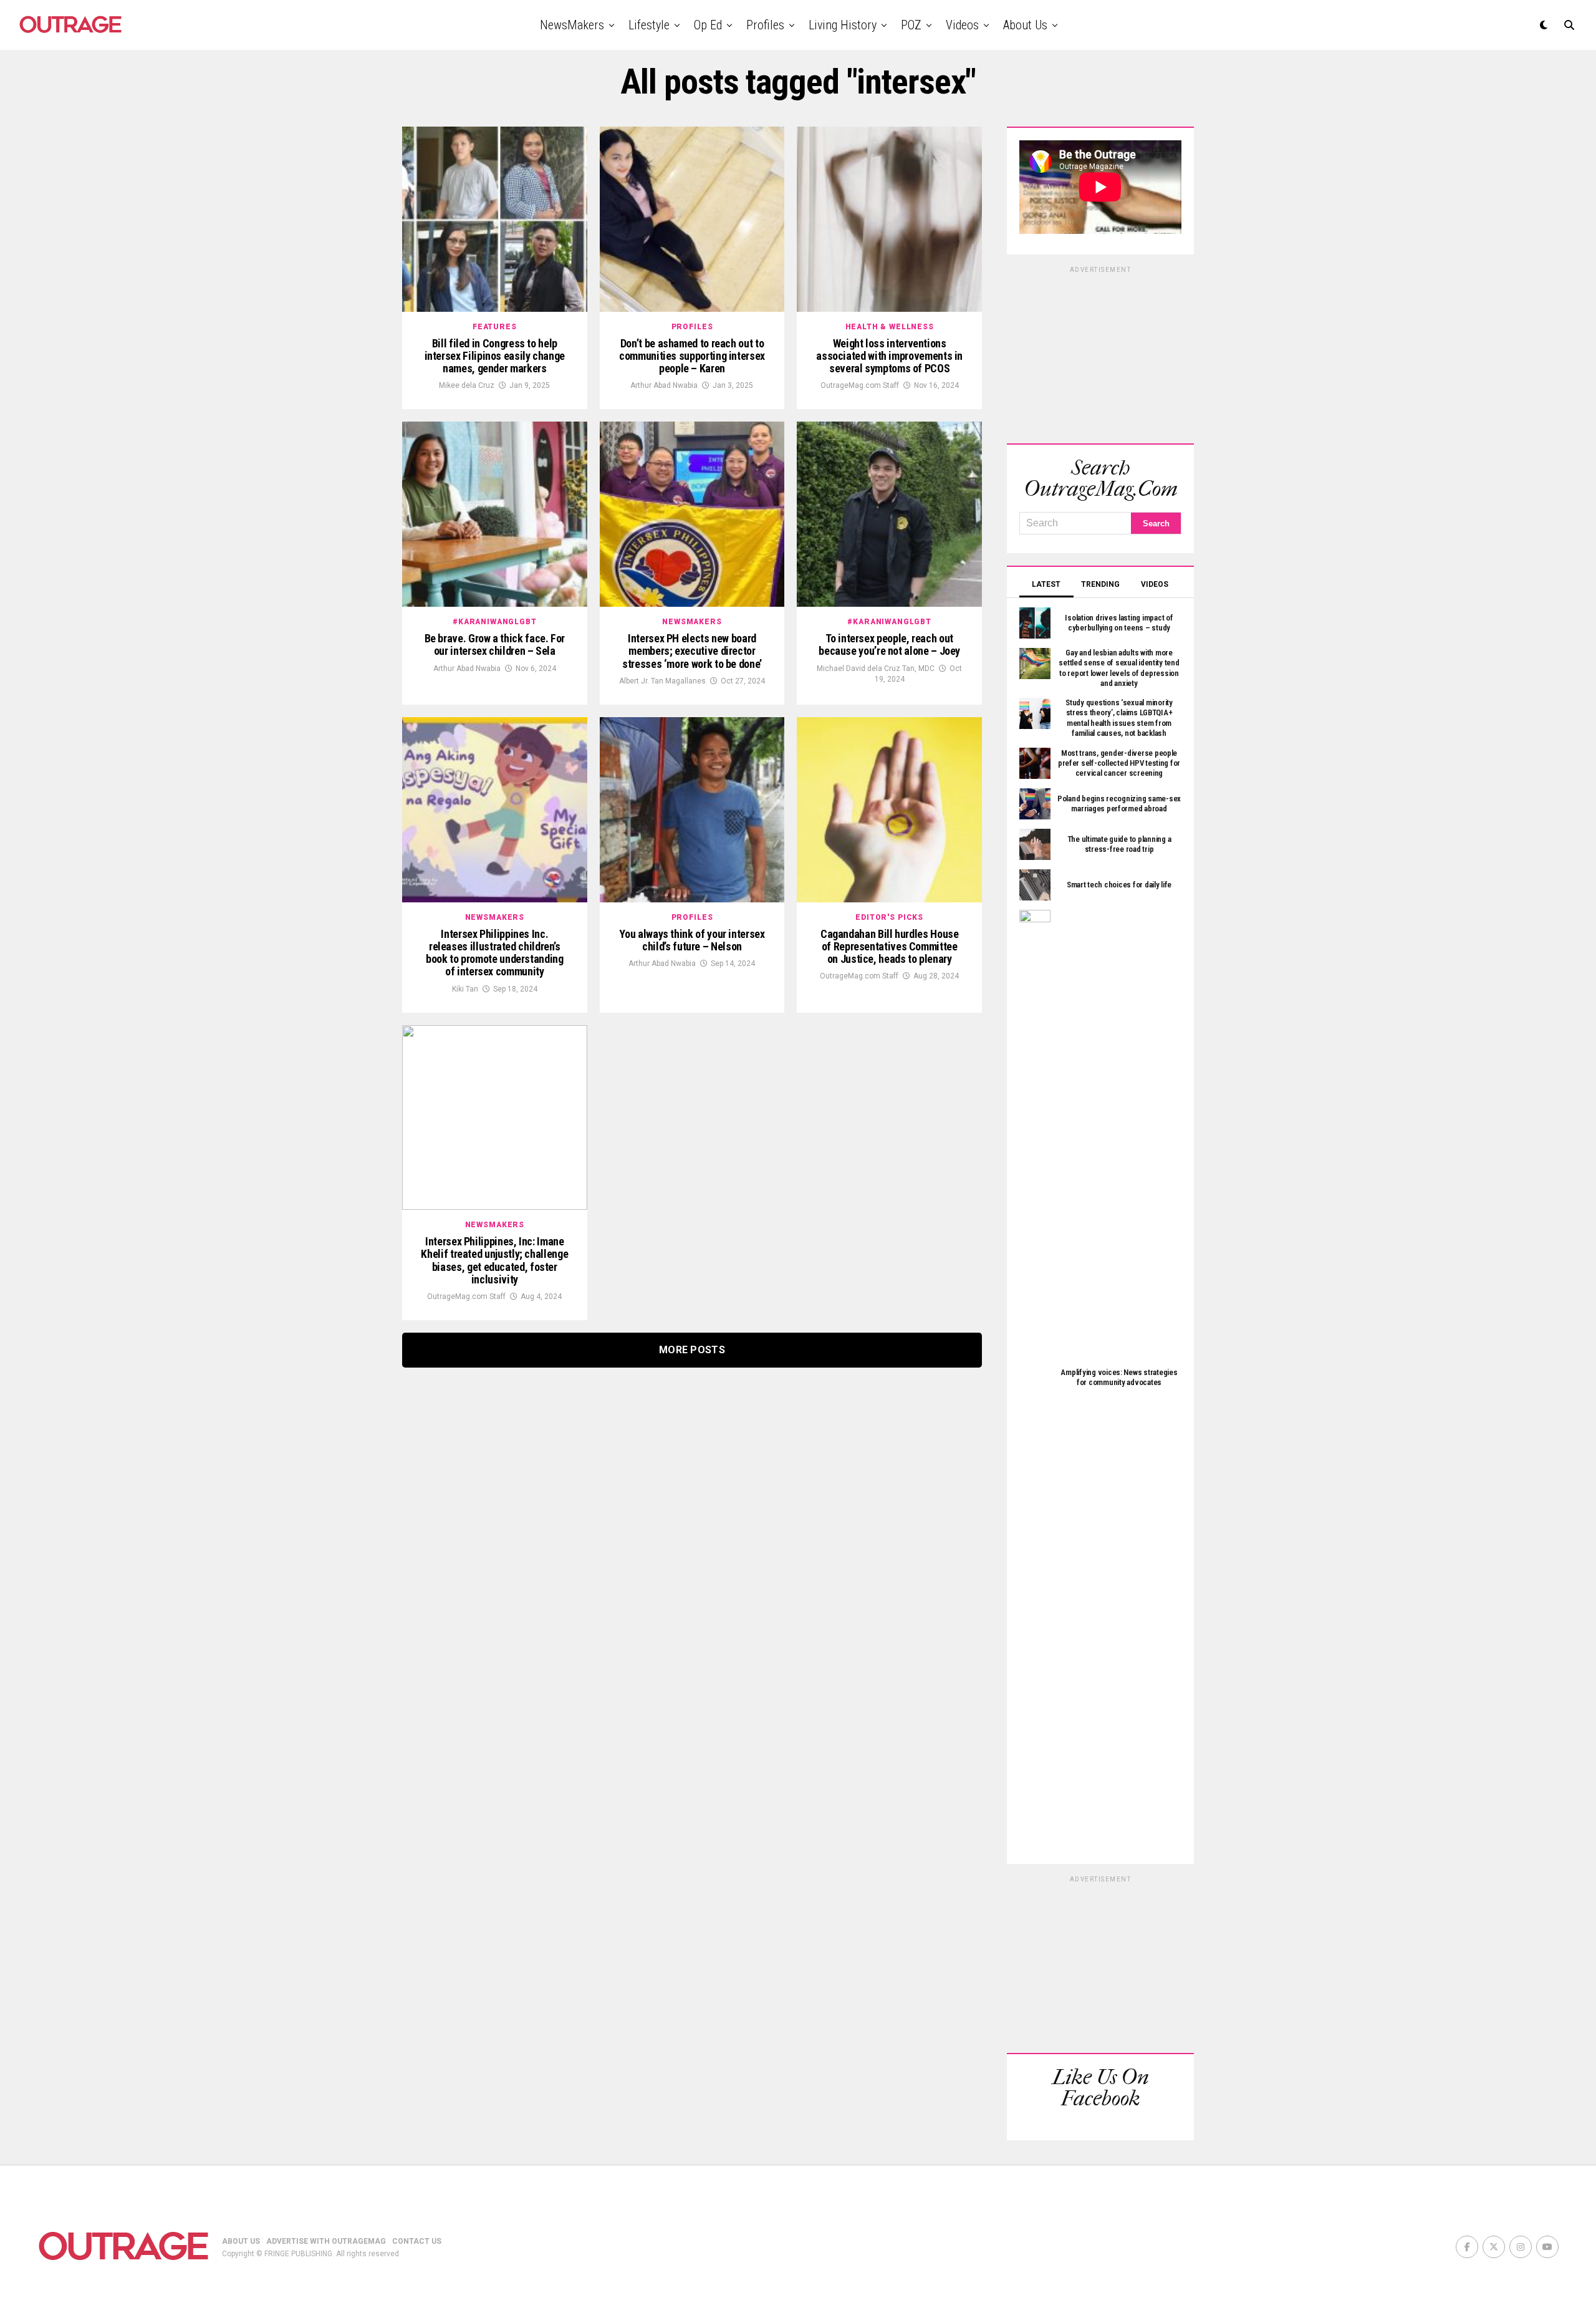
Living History (843, 25)
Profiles (765, 25)
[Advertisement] (1100, 353)
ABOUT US (241, 2241)
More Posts (692, 1350)
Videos (962, 25)
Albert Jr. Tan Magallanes (662, 681)
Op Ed (708, 25)
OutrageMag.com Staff (860, 385)
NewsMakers (572, 25)
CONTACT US (417, 2241)
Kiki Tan (465, 989)
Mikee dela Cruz (467, 385)
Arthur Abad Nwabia (664, 385)
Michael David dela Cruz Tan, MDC (876, 669)
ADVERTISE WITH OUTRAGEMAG (326, 2241)
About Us (1025, 25)
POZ (911, 25)
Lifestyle (649, 25)
